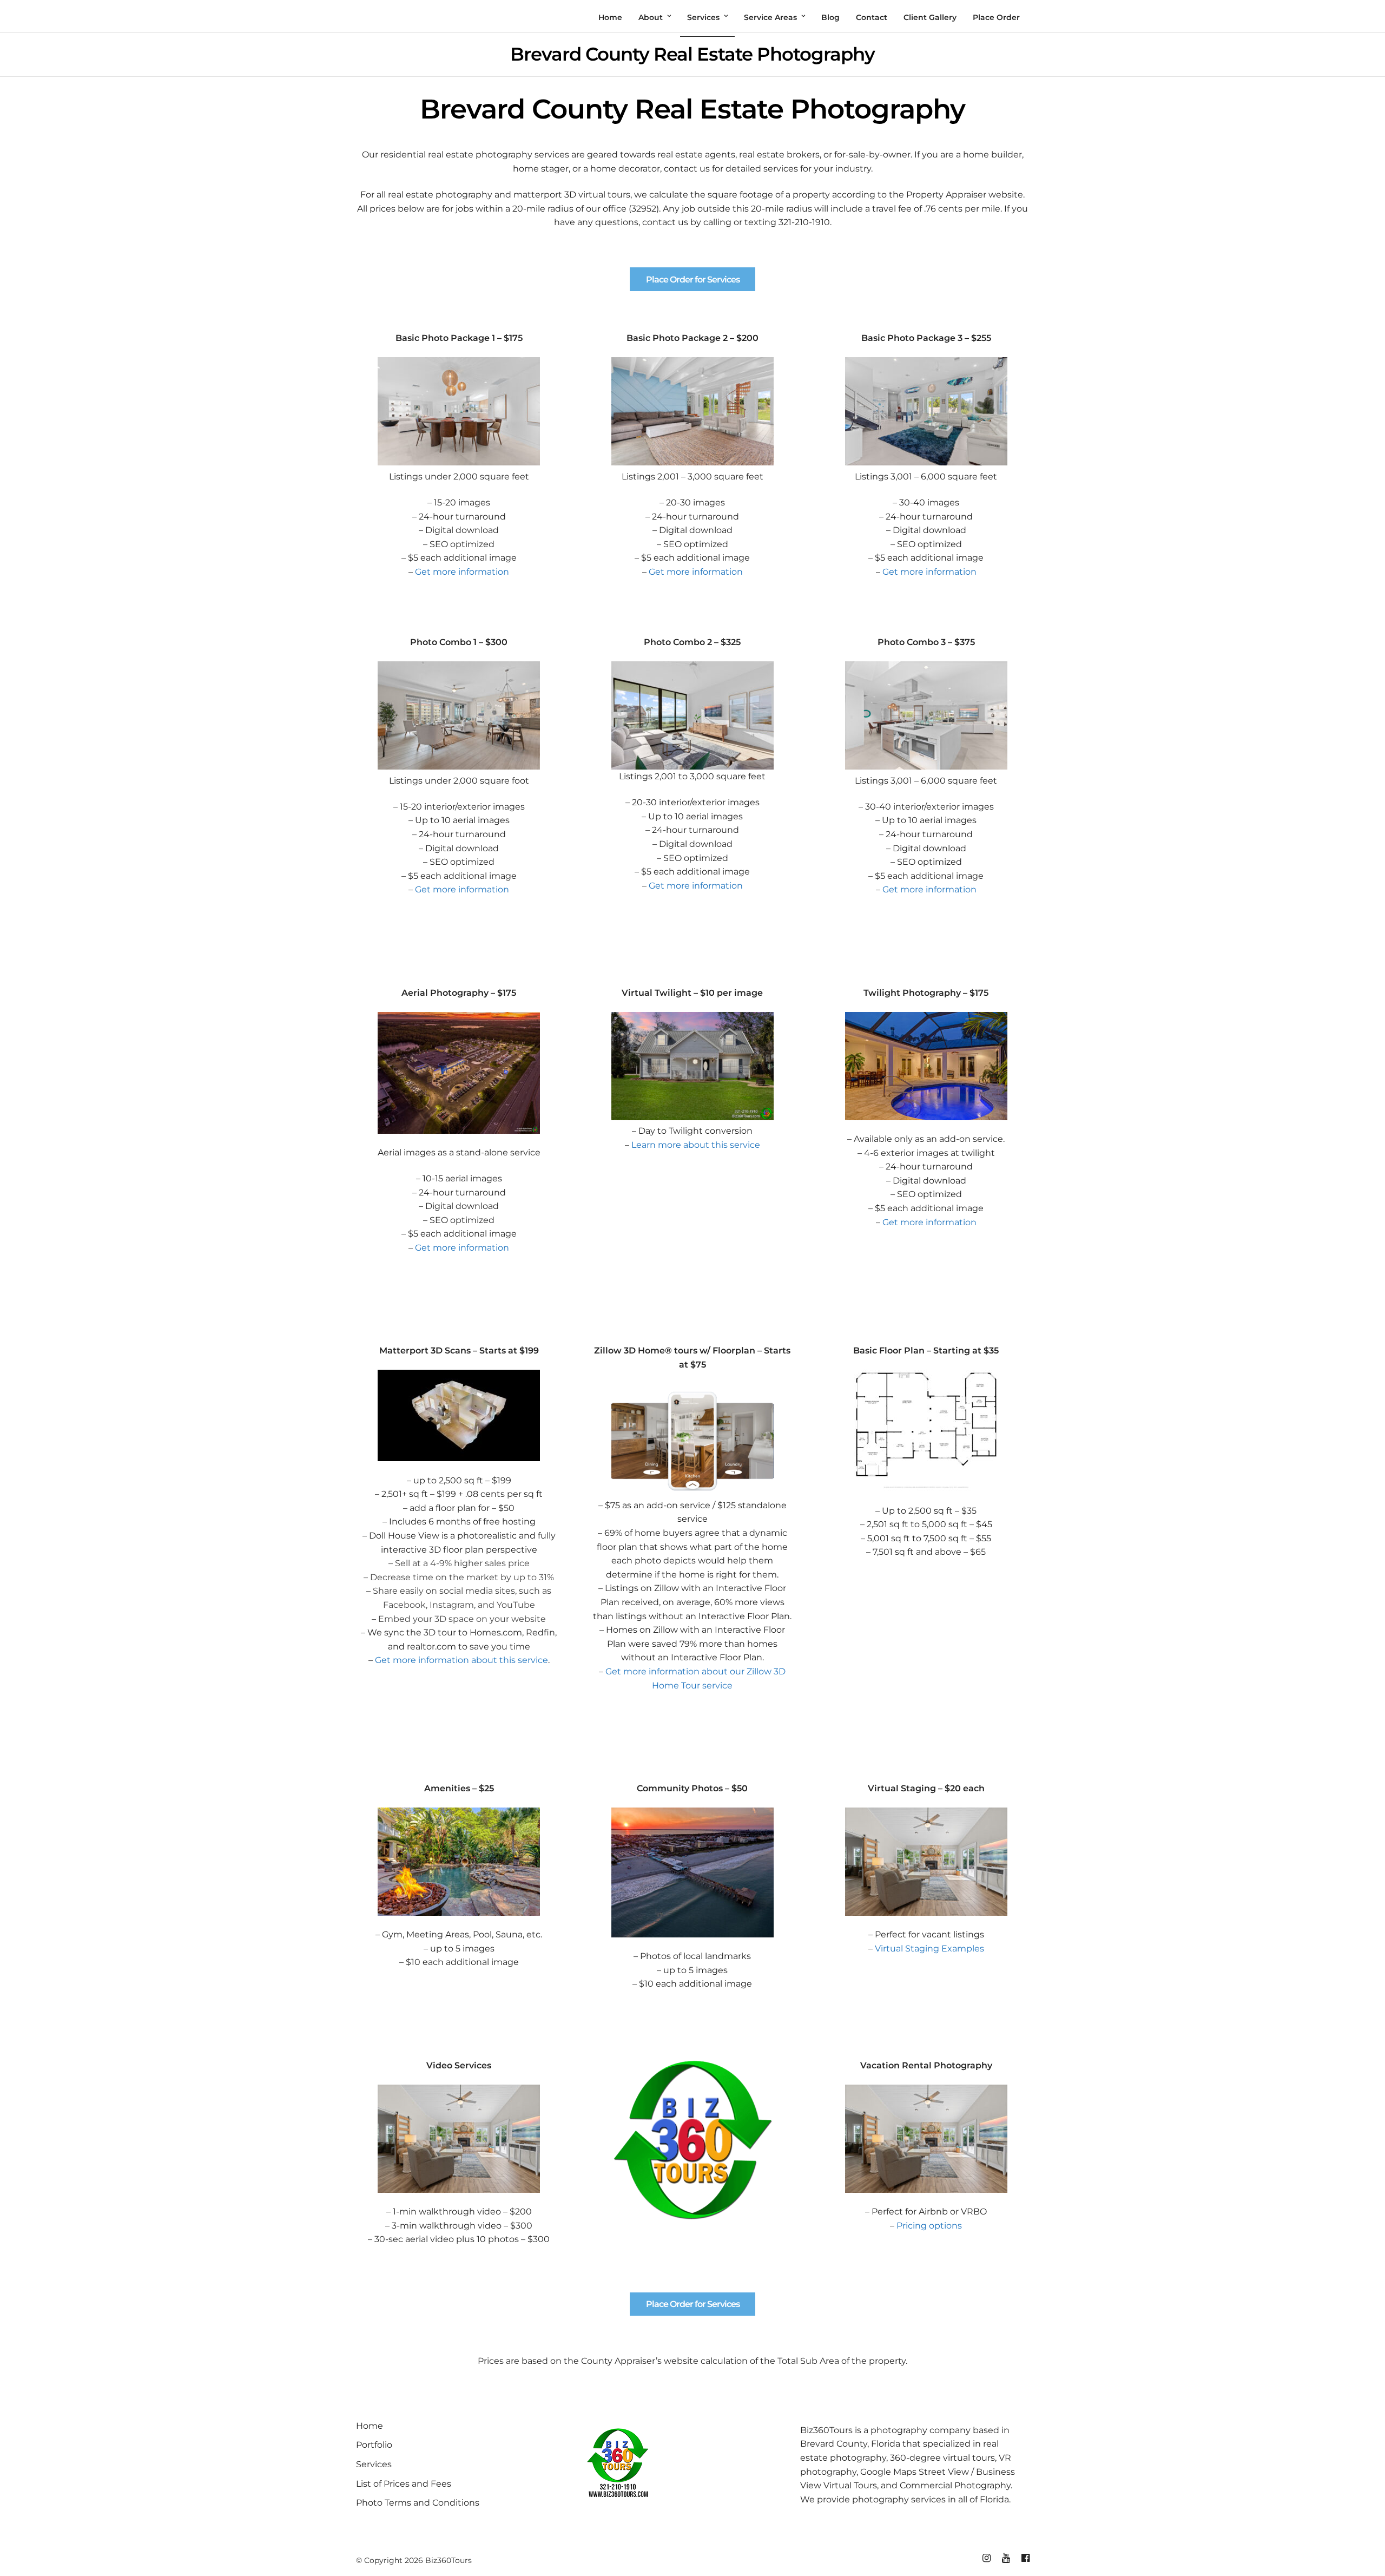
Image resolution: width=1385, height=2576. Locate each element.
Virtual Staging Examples (929, 1949)
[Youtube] (1006, 2558)
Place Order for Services (693, 280)
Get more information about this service (461, 1660)
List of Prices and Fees (404, 2484)
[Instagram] (986, 2558)
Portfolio (374, 2445)
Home (370, 2426)
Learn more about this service (696, 1145)
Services (374, 2464)
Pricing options (929, 2226)
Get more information (462, 572)
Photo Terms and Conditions (418, 2503)
